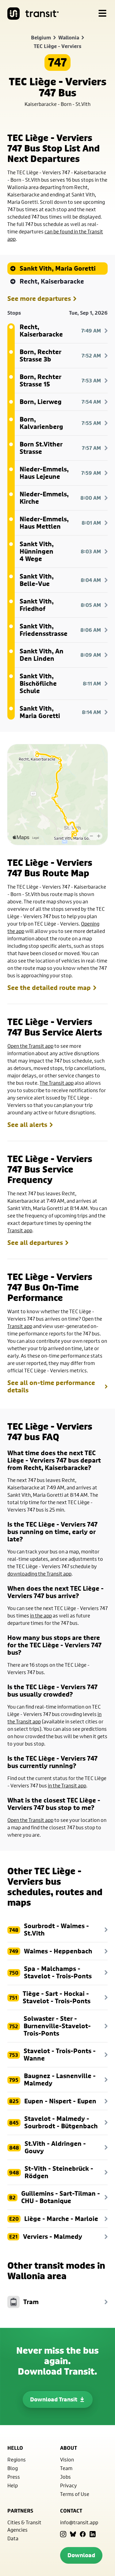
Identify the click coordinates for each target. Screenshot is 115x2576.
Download (81, 2555)
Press (14, 2477)
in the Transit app (67, 1785)
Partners (20, 2511)
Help (13, 2485)
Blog (13, 2468)
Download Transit (54, 2399)
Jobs (65, 2477)
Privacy (69, 2485)
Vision (67, 2459)
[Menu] (102, 14)
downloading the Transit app (39, 1574)
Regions (17, 2459)
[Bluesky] (73, 2534)
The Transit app (57, 1083)
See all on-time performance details (51, 1387)
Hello (15, 2448)
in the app (41, 1615)
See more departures (39, 299)
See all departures (35, 1243)
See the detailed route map (49, 988)
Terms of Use (75, 2494)
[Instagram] (63, 2534)
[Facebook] (83, 2534)
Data (13, 2538)
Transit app (20, 1230)
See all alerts (27, 1125)
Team (66, 2468)
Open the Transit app (30, 1046)
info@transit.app (79, 2522)
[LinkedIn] (93, 2534)
